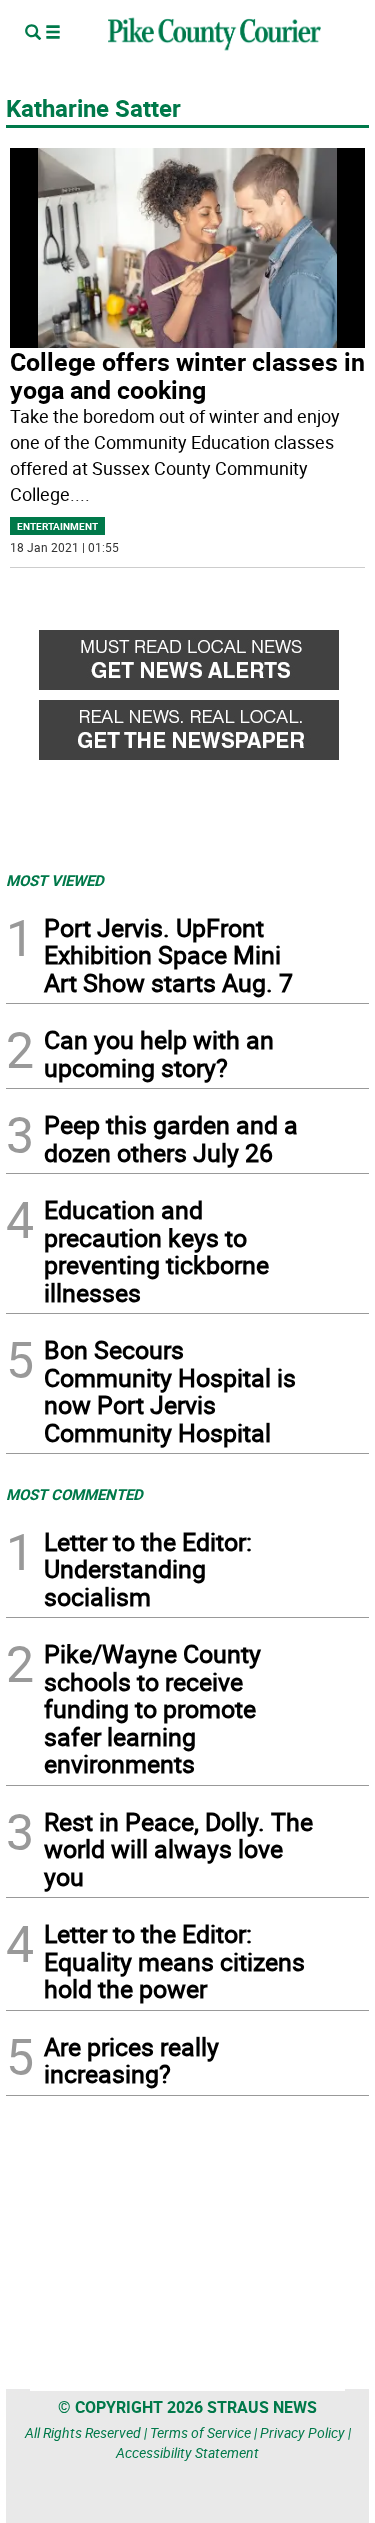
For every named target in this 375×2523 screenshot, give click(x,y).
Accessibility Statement (187, 2452)
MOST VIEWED (55, 880)
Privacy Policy (302, 2432)
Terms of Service (200, 2432)
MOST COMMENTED (74, 1494)
